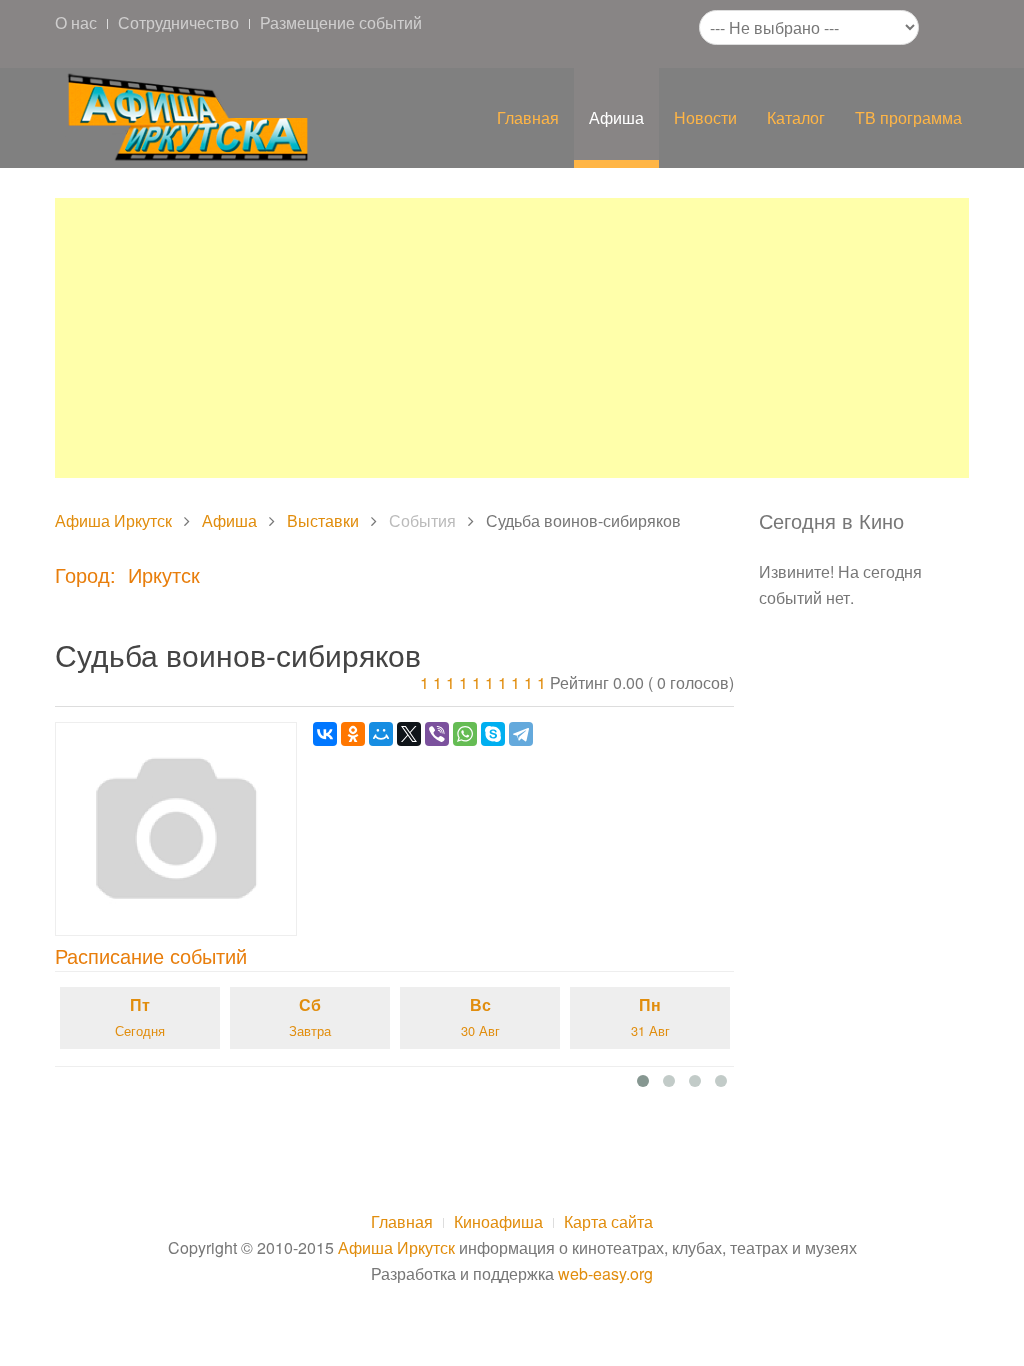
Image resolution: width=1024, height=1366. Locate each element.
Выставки (323, 520)
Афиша (616, 117)
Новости (705, 117)
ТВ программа (908, 117)
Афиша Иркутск (113, 520)
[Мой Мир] (381, 734)
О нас (76, 22)
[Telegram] (521, 734)
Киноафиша (498, 1221)
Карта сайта (608, 1221)
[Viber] (437, 734)
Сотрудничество (178, 22)
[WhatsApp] (465, 734)
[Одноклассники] (353, 734)
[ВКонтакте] (325, 734)
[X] (409, 734)
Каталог (796, 117)
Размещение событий (341, 22)
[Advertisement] (512, 338)
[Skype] (493, 734)
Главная (528, 117)
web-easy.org (605, 1273)
